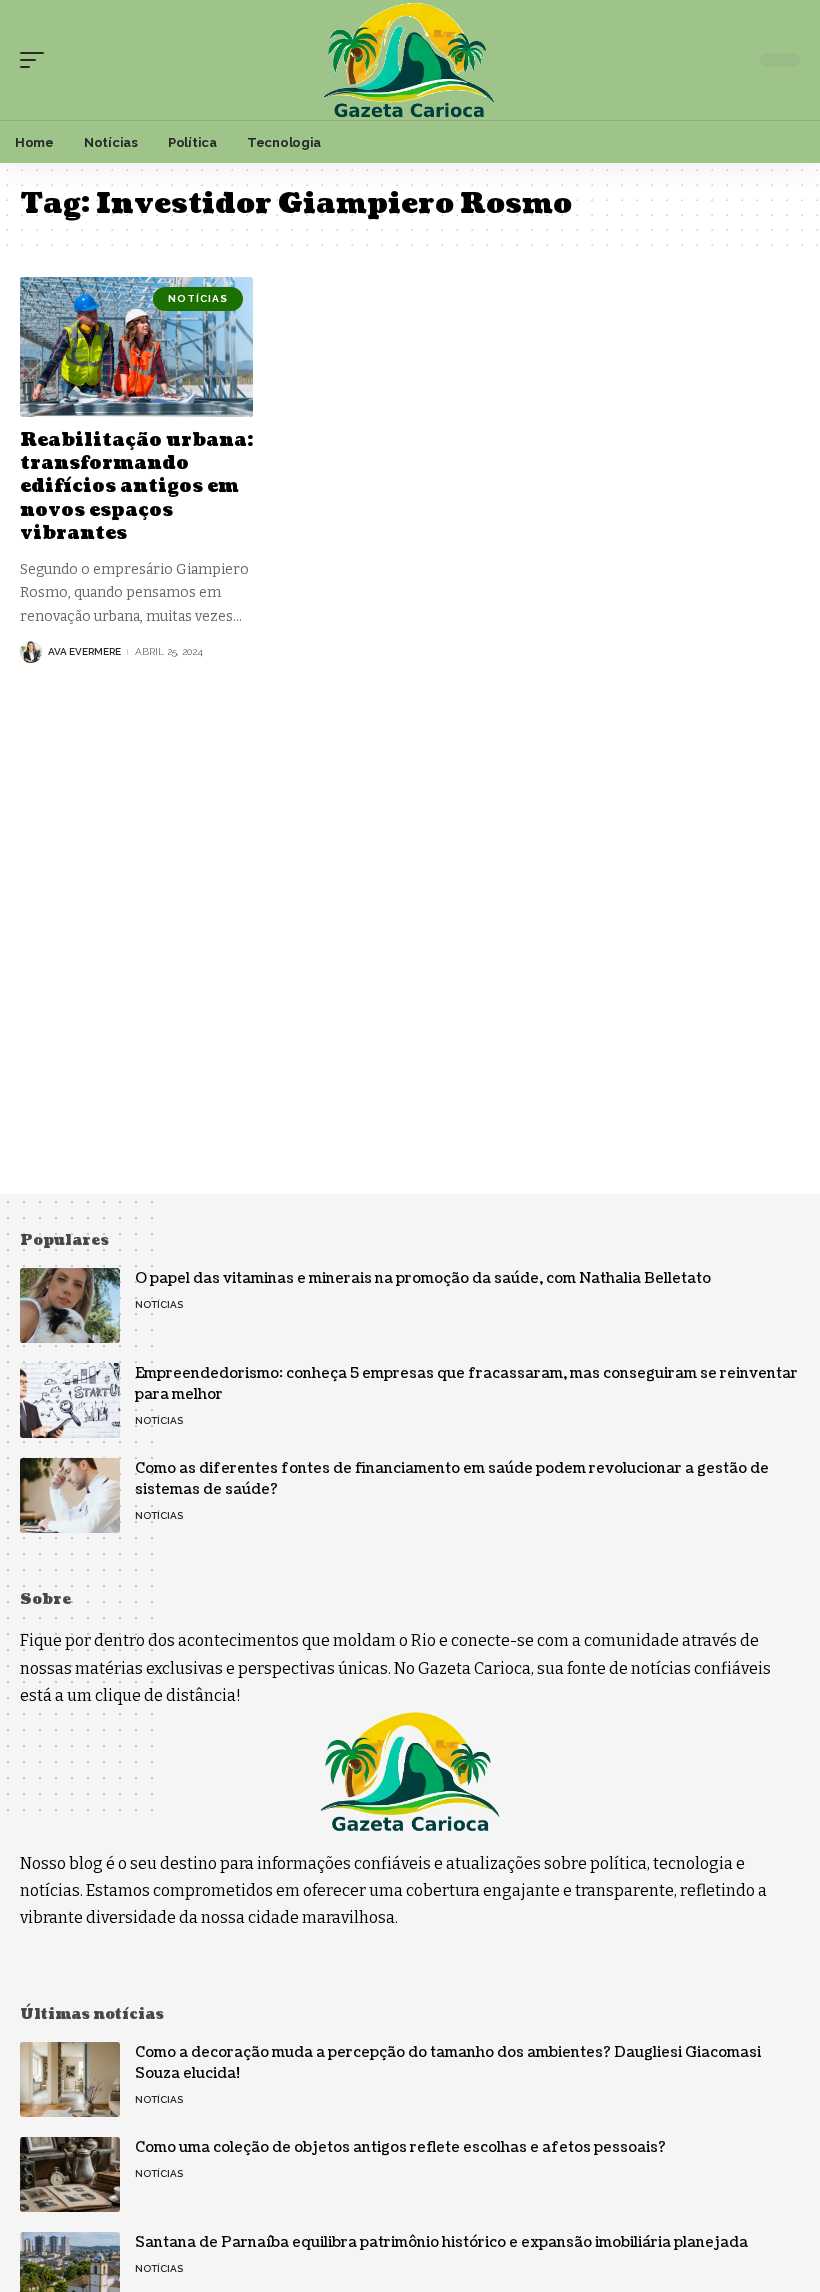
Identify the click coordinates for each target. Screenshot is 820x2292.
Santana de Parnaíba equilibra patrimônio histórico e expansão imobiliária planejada (441, 2242)
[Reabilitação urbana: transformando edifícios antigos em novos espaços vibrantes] (136, 347)
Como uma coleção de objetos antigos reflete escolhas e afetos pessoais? (400, 2147)
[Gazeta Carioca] (409, 60)
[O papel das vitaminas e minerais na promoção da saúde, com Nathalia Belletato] (70, 1305)
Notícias (198, 298)
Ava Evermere (84, 651)
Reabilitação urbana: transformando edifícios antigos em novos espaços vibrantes (136, 487)
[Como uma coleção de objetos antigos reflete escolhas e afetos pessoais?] (70, 2174)
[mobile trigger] (37, 60)
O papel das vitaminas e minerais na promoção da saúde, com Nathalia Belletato (423, 1278)
